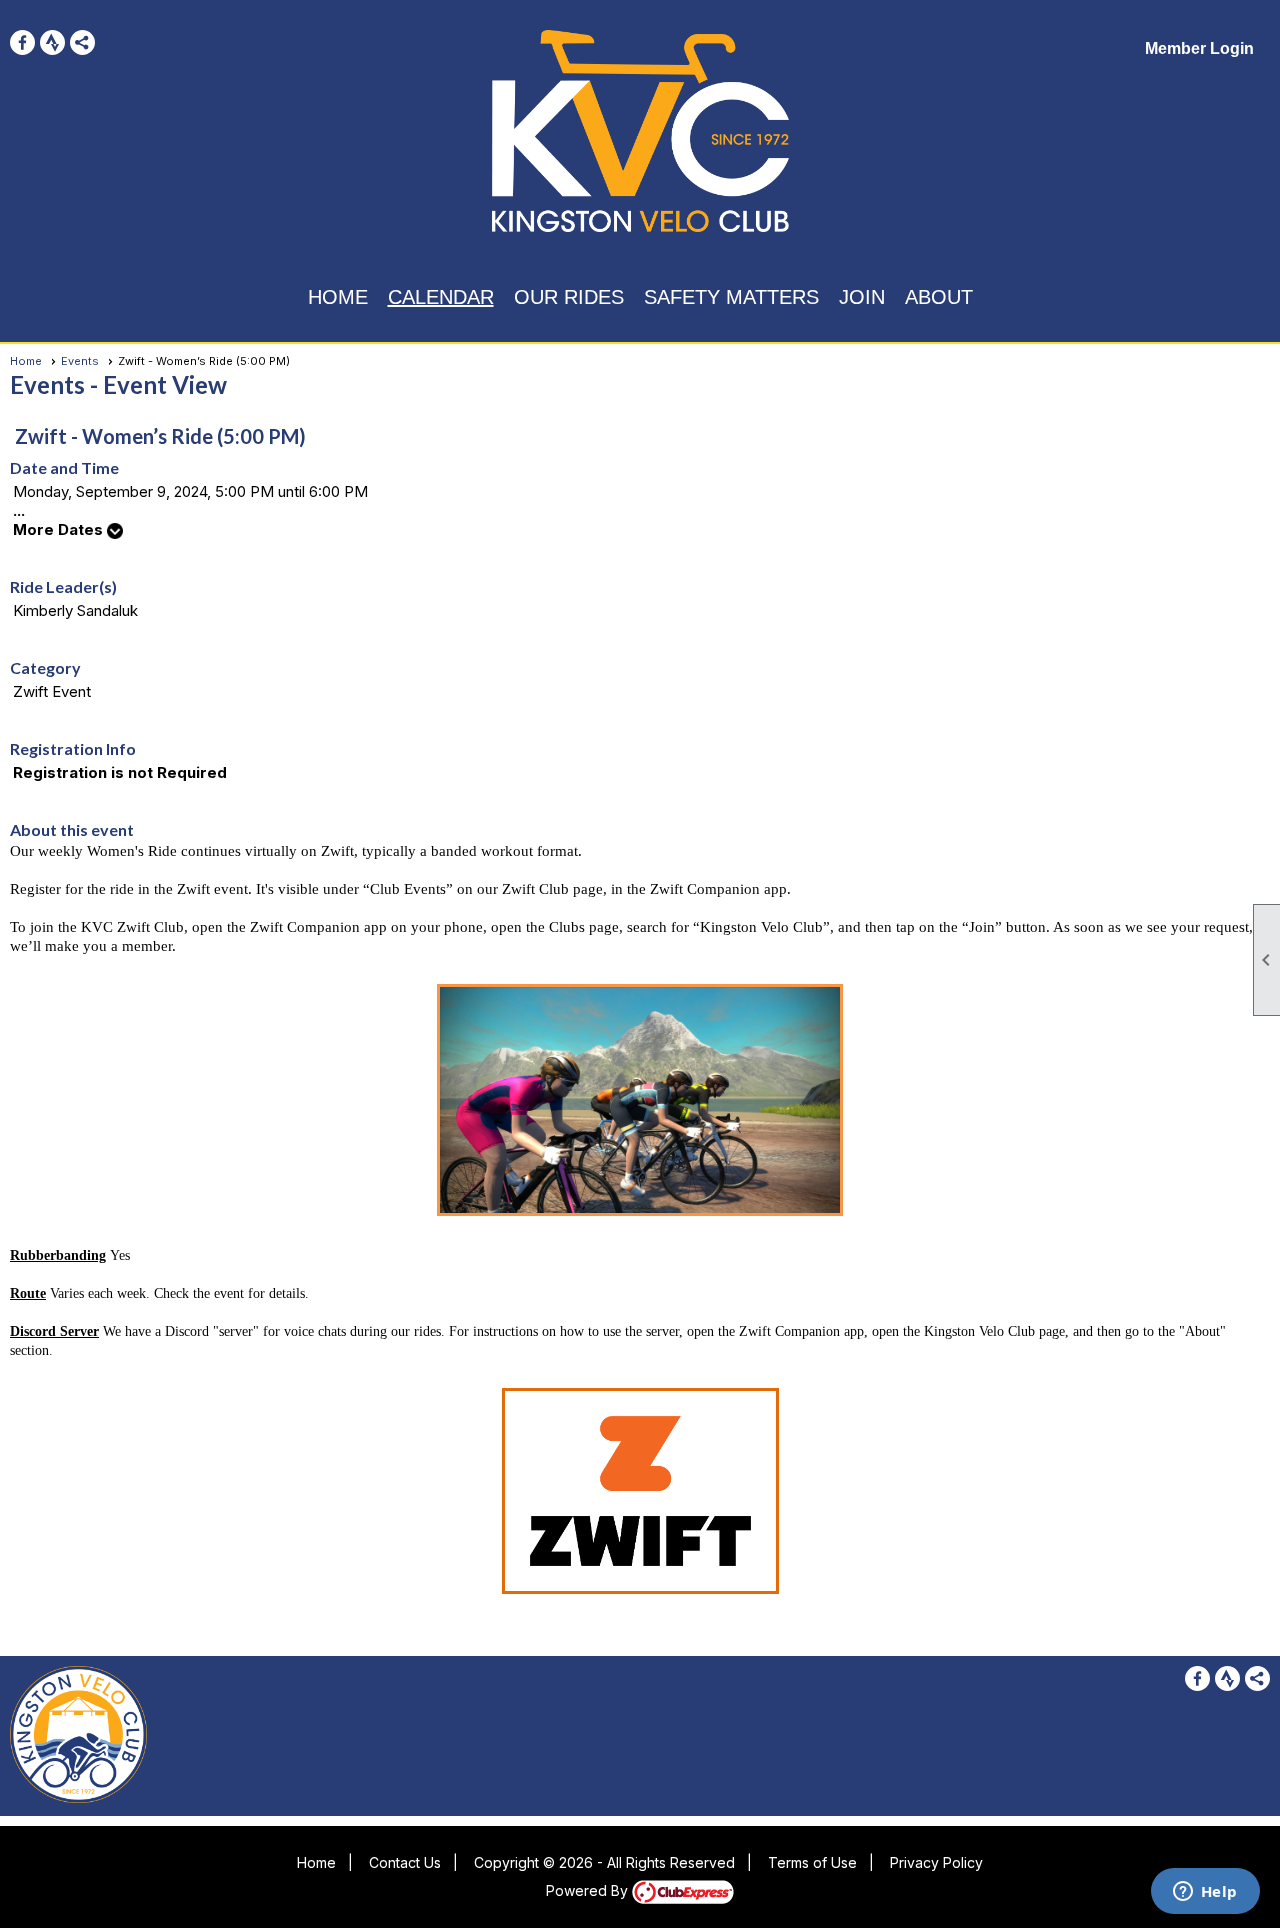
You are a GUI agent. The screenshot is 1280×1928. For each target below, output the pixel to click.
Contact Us (405, 1862)
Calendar (441, 297)
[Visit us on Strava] (52, 42)
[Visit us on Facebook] (22, 42)
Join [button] (862, 297)
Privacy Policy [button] (936, 1862)
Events (80, 361)
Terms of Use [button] (812, 1862)
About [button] (939, 297)
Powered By (589, 1890)
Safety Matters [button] (731, 297)
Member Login (1199, 48)
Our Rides (569, 297)
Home (338, 297)
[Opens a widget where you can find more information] (1205, 1893)
